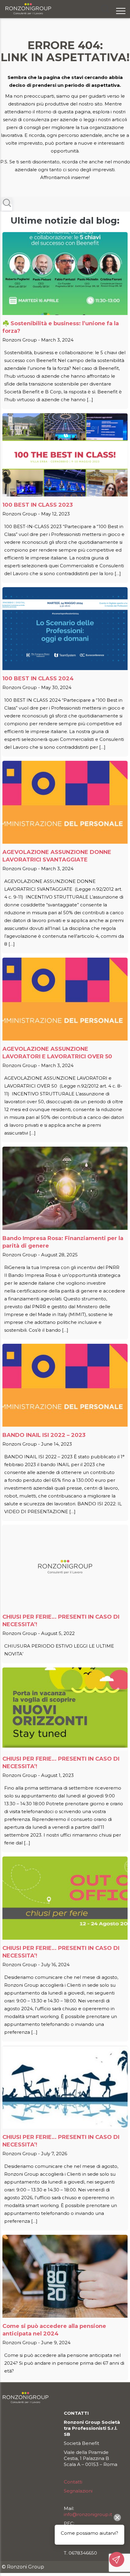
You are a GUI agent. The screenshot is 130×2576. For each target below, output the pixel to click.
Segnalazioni (78, 2491)
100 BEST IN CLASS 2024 (38, 679)
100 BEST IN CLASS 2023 (38, 505)
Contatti (73, 2482)
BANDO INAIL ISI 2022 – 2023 (44, 1435)
